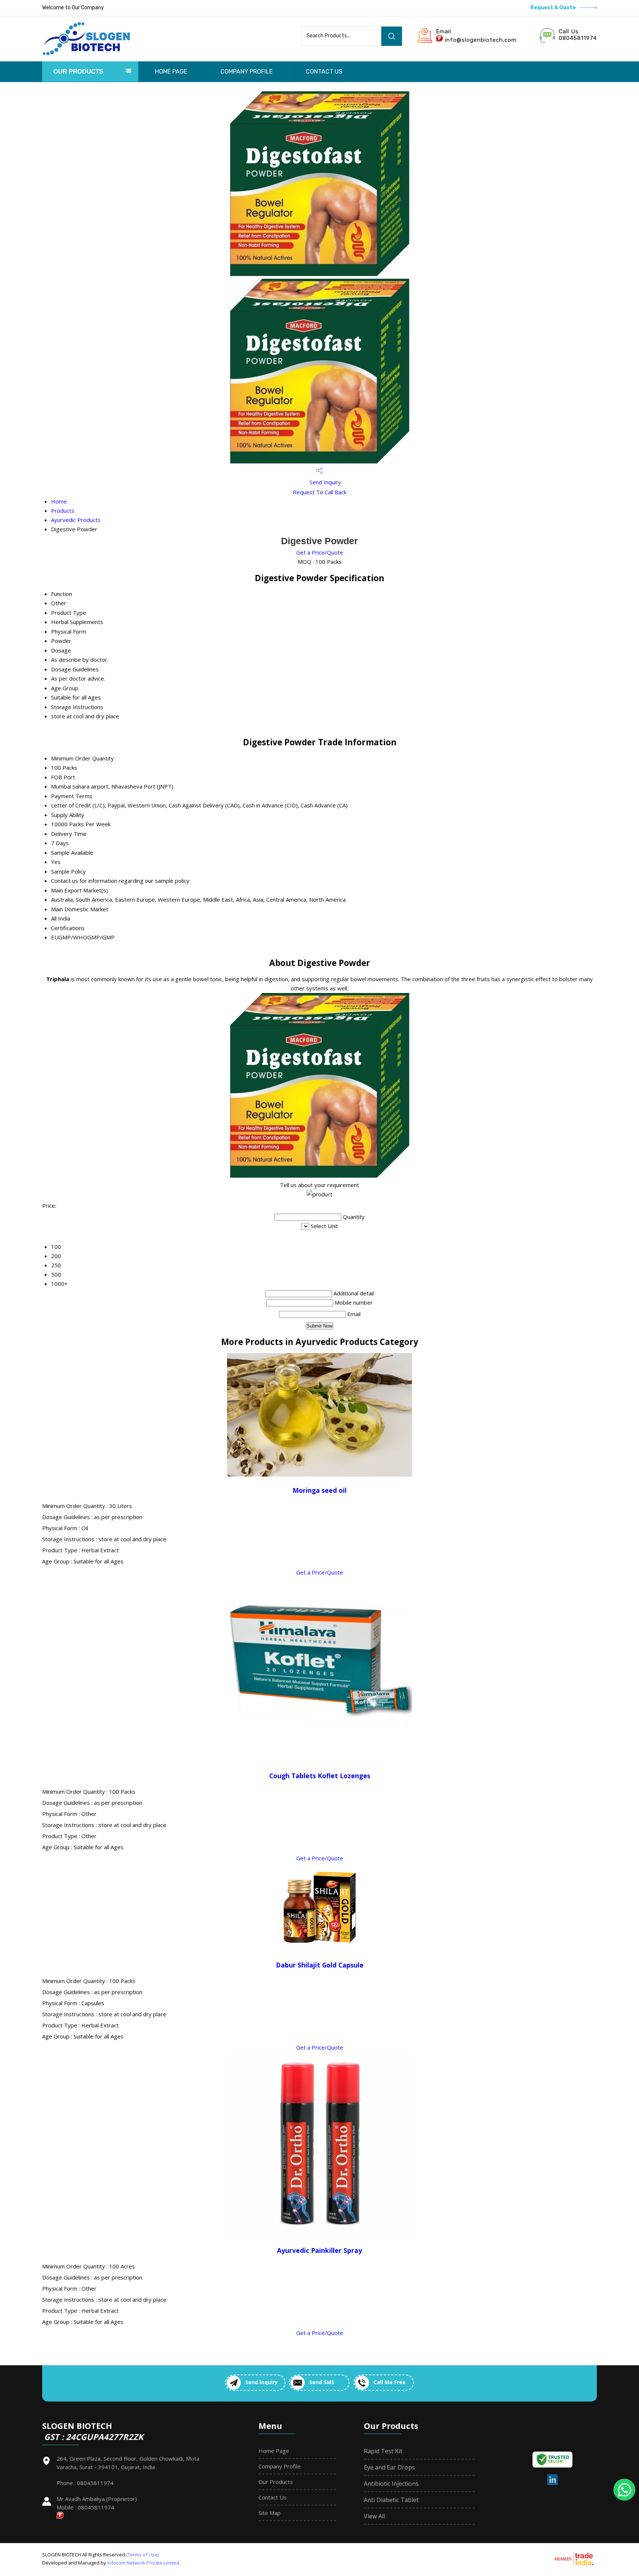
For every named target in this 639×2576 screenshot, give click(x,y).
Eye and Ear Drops (389, 2467)
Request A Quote (554, 8)
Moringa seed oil (319, 1490)
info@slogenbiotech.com (481, 40)
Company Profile (246, 72)
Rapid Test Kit (383, 2451)
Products (63, 511)
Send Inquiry (324, 482)
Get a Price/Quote (320, 552)
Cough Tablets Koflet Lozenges (320, 1776)
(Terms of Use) (142, 2555)
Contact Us (324, 72)
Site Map (270, 2513)
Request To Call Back (320, 492)
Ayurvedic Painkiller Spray (319, 2250)
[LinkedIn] (553, 2484)
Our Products (78, 72)
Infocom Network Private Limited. (144, 2563)
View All (374, 2516)
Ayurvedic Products (76, 520)
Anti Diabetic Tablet (391, 2500)
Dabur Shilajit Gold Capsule (320, 1965)
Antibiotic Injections (391, 2484)
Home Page (171, 72)
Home (59, 501)
